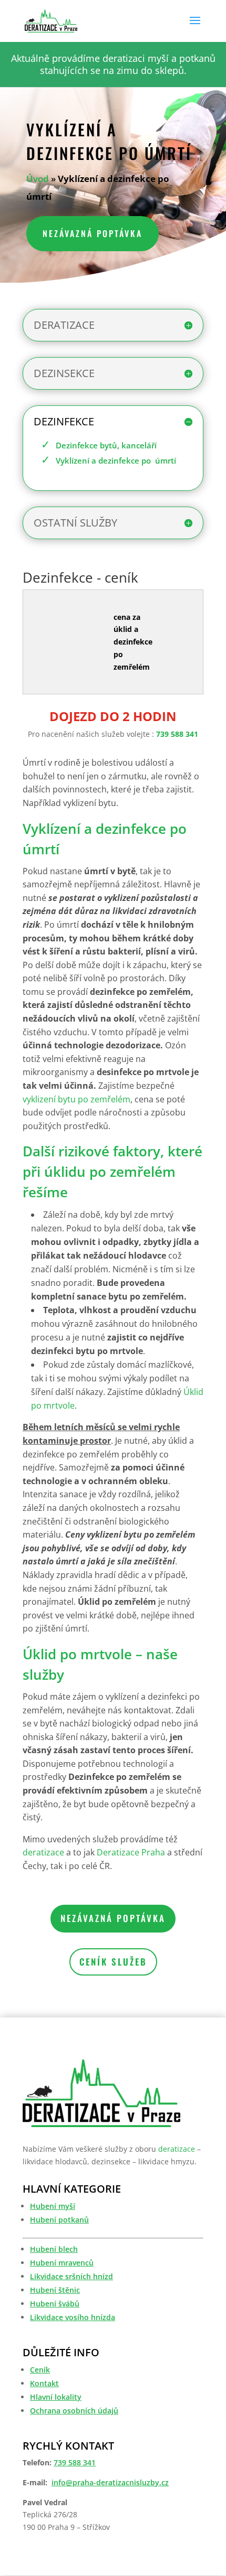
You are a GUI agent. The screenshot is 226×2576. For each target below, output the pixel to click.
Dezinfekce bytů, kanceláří (106, 445)
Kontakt (44, 2383)
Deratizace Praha (131, 1852)
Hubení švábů (55, 2304)
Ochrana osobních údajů (74, 2411)
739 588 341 (177, 734)
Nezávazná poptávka (93, 233)
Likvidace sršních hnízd (71, 2276)
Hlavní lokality (56, 2397)
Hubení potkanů (59, 2220)
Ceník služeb (113, 1962)
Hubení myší (53, 2206)
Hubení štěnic (55, 2290)
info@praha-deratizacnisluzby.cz (110, 2482)
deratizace (43, 1852)
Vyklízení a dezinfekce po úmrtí (116, 460)
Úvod (38, 179)
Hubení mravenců (62, 2263)
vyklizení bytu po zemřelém (76, 1099)
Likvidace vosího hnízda (73, 2317)
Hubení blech (54, 2249)
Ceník (40, 2370)
